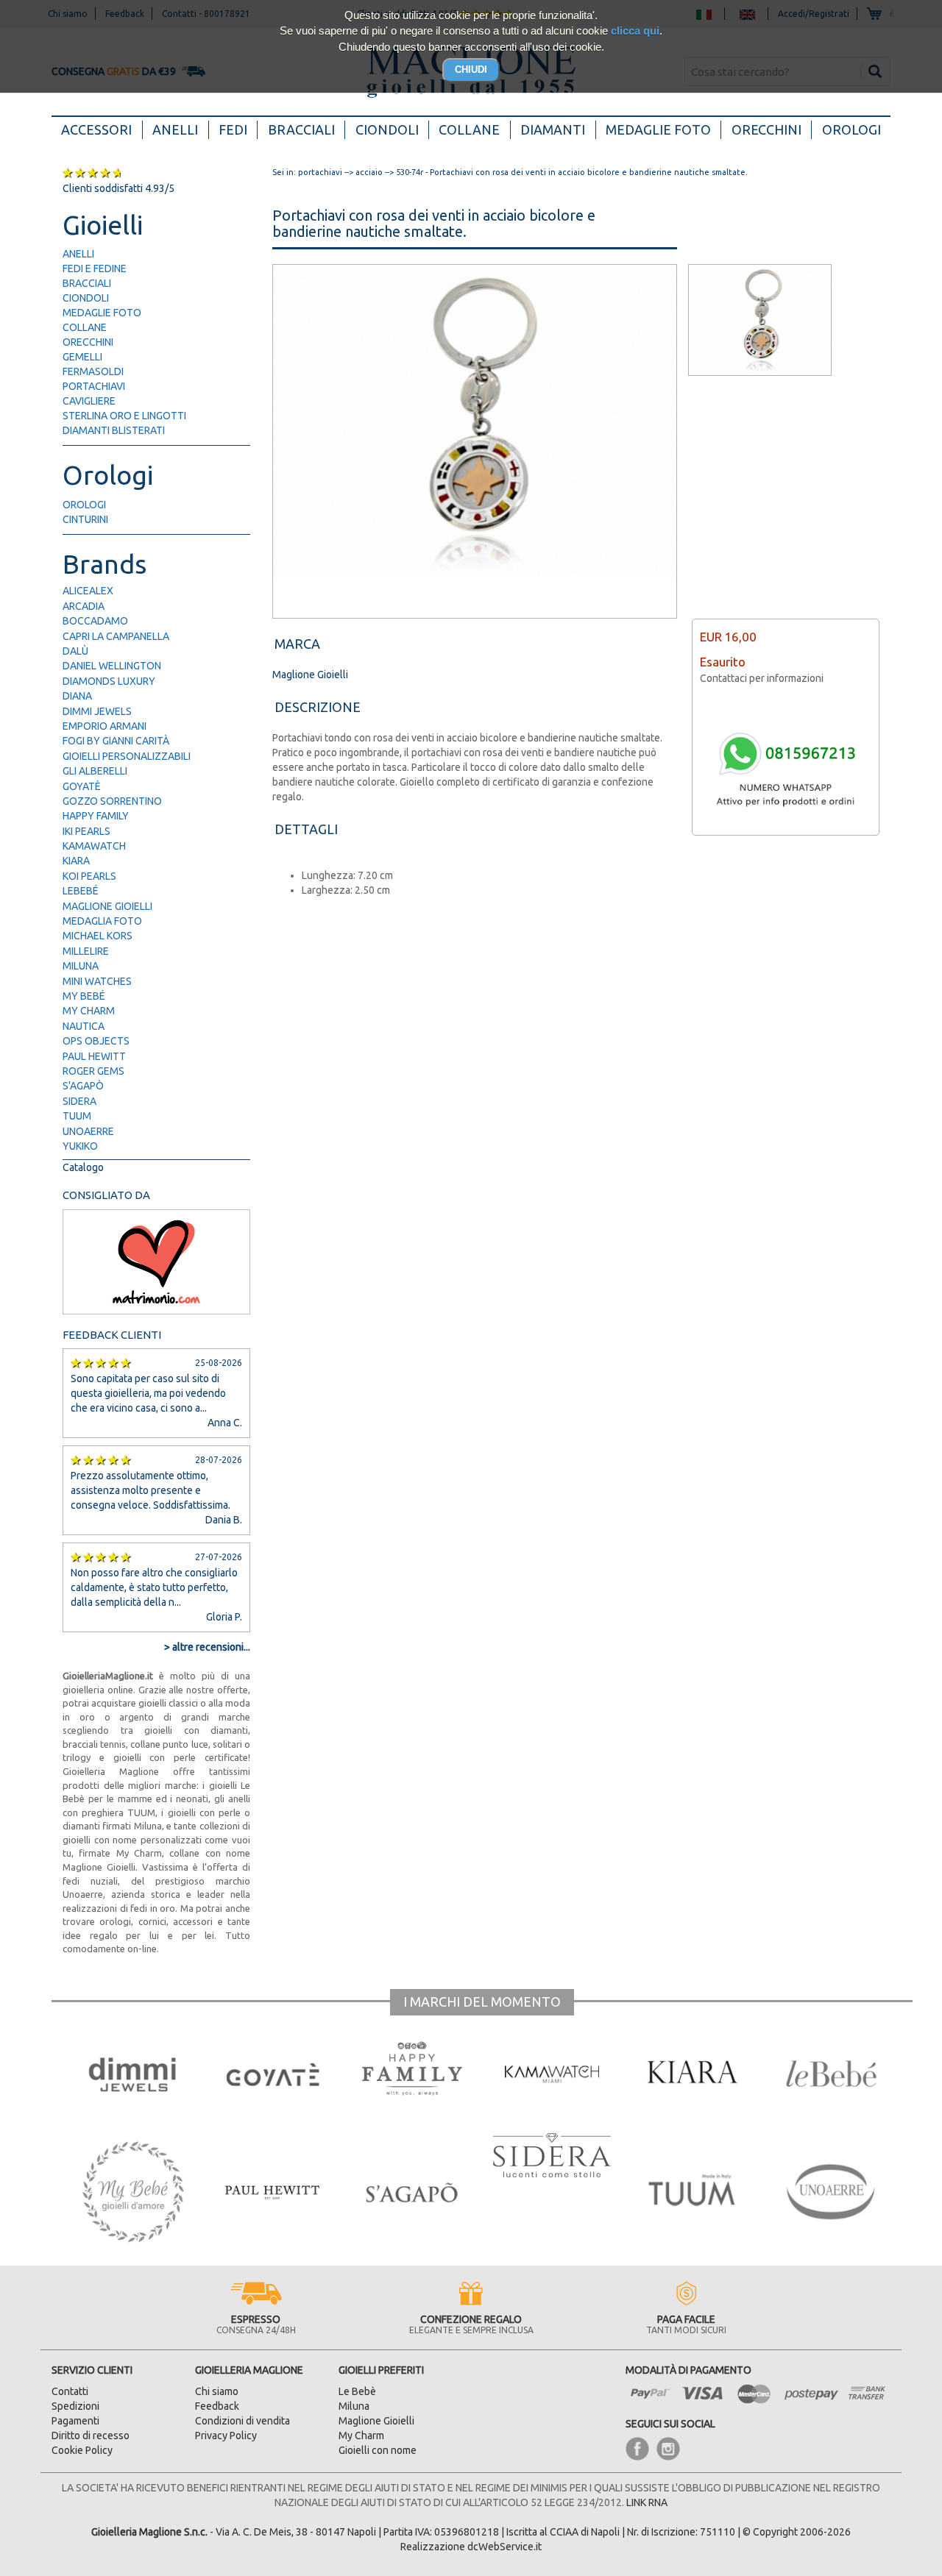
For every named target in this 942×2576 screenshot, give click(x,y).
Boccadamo (95, 621)
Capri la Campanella (116, 636)
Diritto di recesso (91, 2436)
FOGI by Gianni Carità (116, 741)
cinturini (85, 519)
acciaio (369, 172)
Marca (297, 644)
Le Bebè (357, 2391)
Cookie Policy (82, 2450)
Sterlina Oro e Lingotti (124, 416)
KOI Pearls (89, 876)
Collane (469, 129)
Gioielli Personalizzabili (127, 756)
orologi (84, 505)
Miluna (81, 966)
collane (85, 327)
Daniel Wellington (112, 666)
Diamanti (553, 129)
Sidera (79, 1101)
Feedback (217, 2406)
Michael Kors (98, 936)
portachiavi (94, 386)
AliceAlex (88, 591)
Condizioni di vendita (242, 2421)
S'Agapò (83, 1086)
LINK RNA (647, 2502)
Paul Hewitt (94, 1056)
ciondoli (86, 298)
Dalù (75, 651)
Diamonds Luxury (109, 681)
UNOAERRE (88, 1131)
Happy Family (96, 816)
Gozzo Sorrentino (112, 801)
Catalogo (83, 1167)
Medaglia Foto (102, 921)
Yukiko (80, 1146)
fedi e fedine (95, 268)
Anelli (175, 129)
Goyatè (82, 786)
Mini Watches (97, 981)
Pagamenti (75, 2421)
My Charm (89, 1011)
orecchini (88, 342)
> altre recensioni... (207, 1647)
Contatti (70, 2391)
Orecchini (766, 129)
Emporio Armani (105, 726)
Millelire (86, 951)
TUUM (77, 1116)
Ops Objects (96, 1041)
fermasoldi (93, 371)
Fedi (233, 129)
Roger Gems (93, 1071)
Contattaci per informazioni (762, 678)
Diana (77, 696)
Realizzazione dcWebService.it (471, 2547)
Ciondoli (387, 129)
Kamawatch (94, 846)
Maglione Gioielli (107, 906)
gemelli (82, 357)
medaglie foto (102, 313)
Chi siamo (217, 2391)
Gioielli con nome (378, 2450)
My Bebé (84, 996)
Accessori (102, 129)
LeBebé (81, 891)
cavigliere (89, 401)
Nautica (84, 1026)
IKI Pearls (86, 831)
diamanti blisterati (114, 430)
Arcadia (84, 606)
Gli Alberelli (95, 771)
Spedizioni (75, 2406)
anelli (78, 254)
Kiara (76, 861)
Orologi (851, 129)
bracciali (87, 283)
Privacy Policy (226, 2436)
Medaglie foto (658, 129)
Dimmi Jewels (97, 711)
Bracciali (301, 129)
